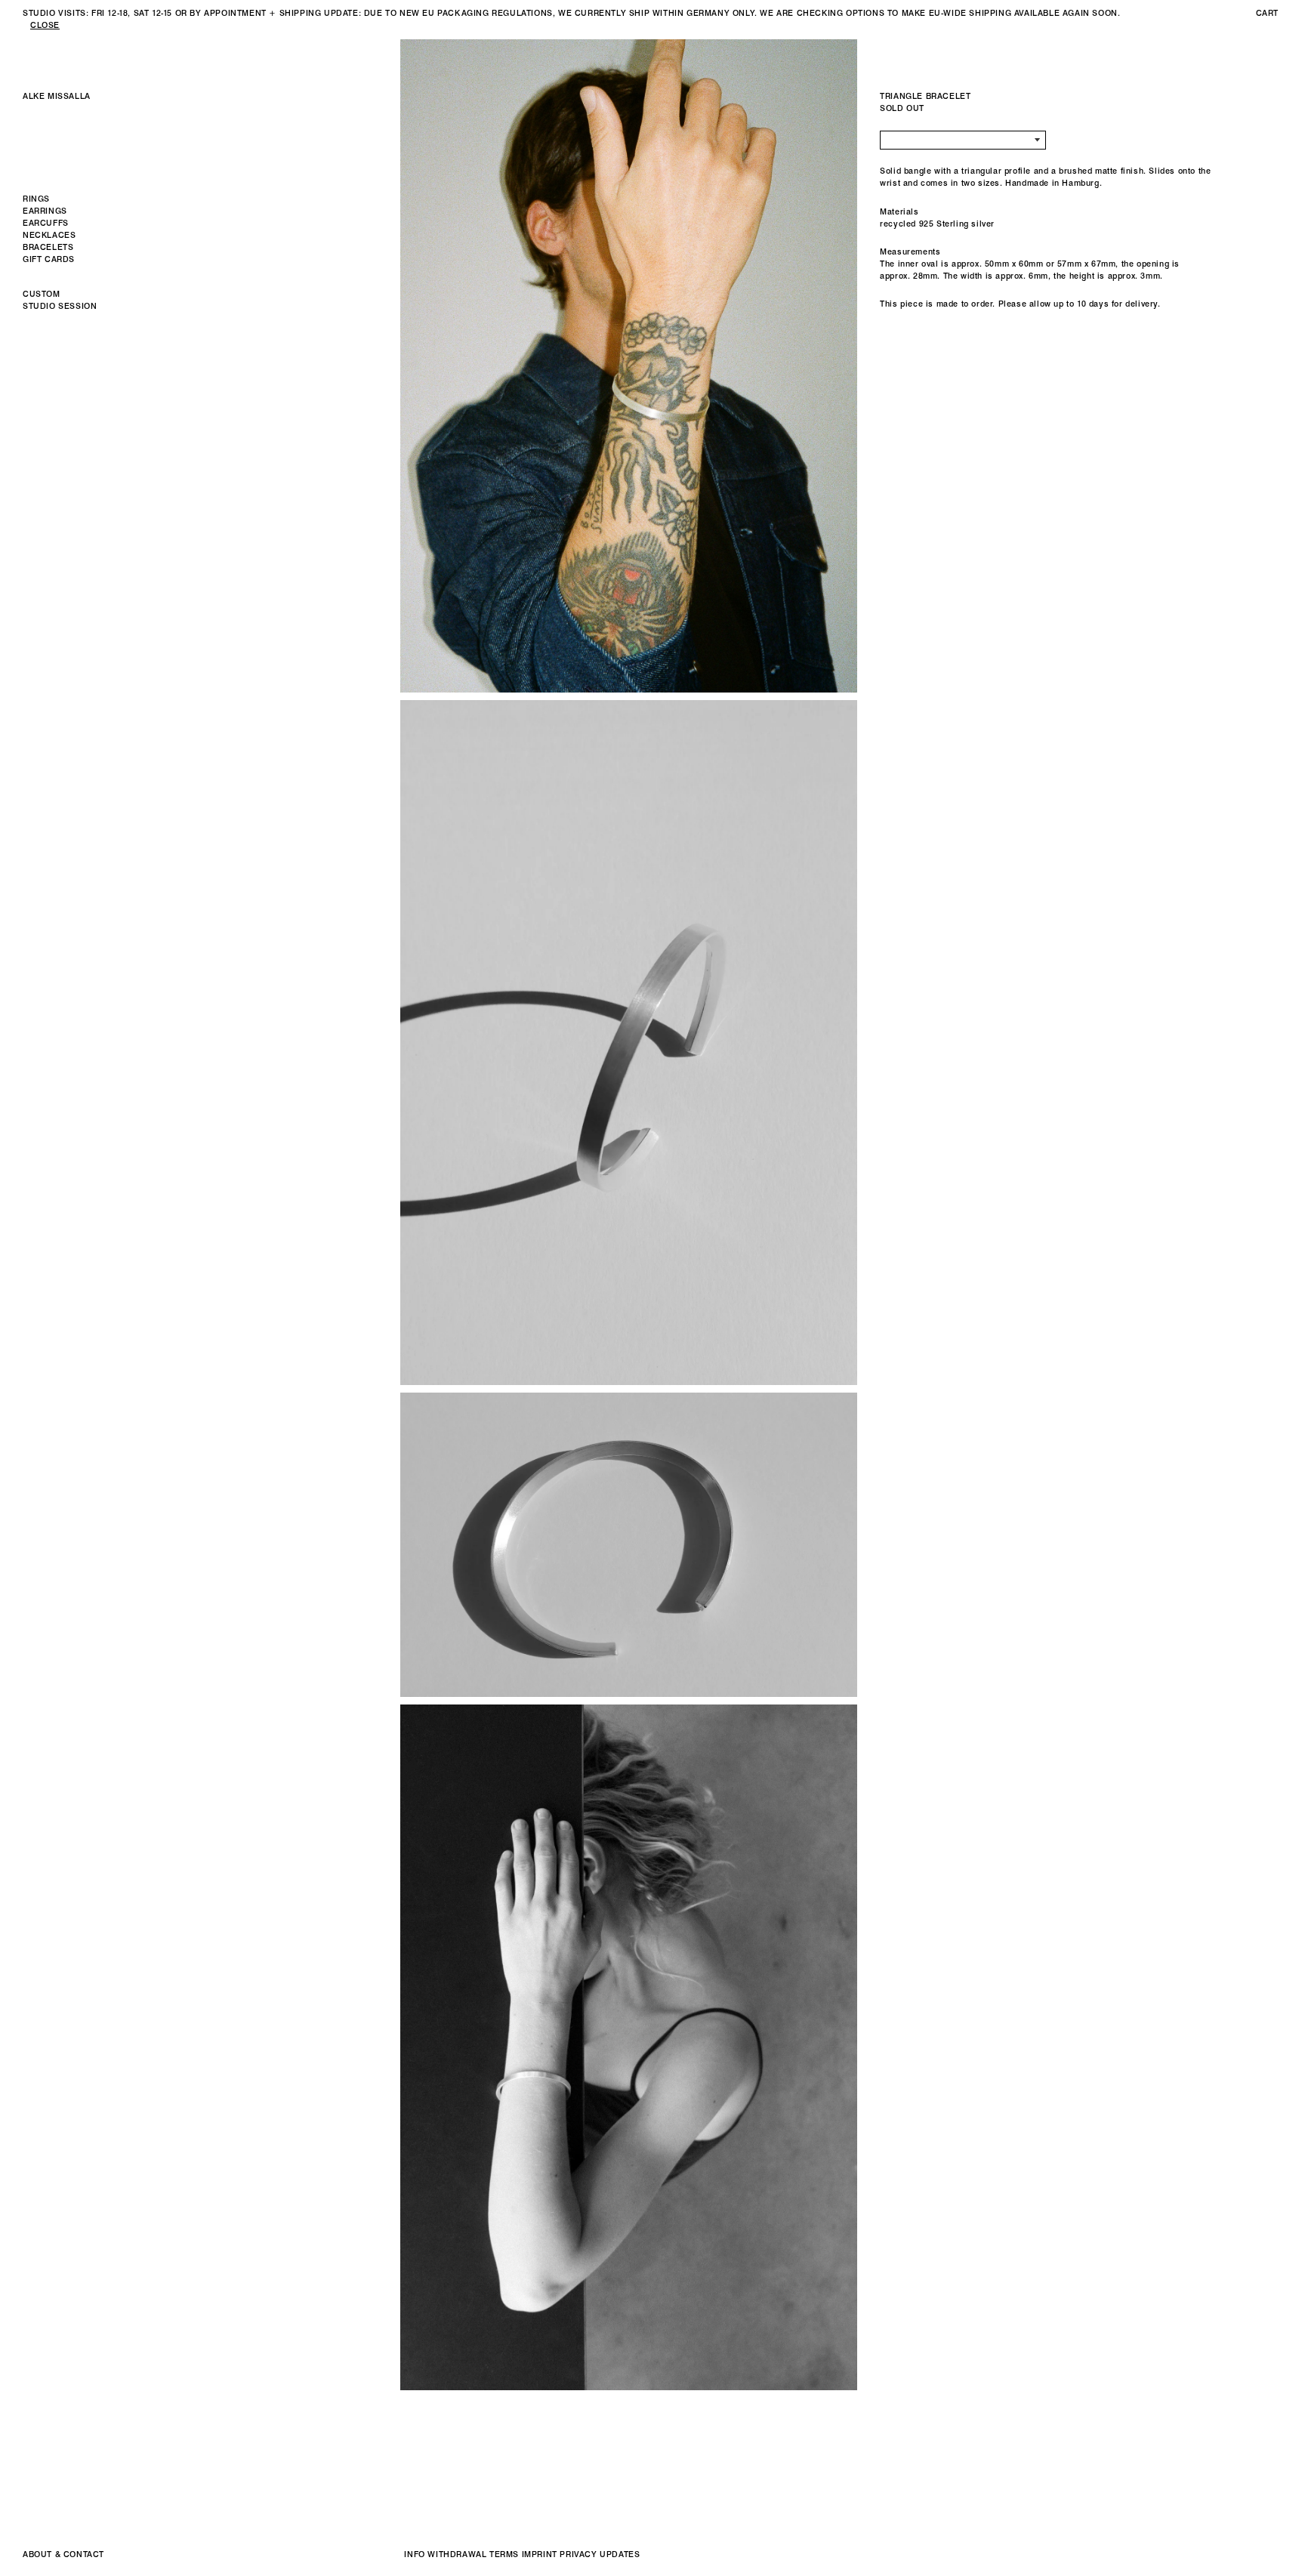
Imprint (540, 2554)
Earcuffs (46, 223)
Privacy (578, 2554)
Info (414, 2554)
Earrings (45, 211)
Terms (504, 2554)
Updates (620, 2554)
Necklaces (49, 235)
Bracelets (48, 247)
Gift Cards (49, 259)
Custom (42, 294)
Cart (1267, 13)
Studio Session (60, 306)
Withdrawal (457, 2554)
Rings (36, 199)
